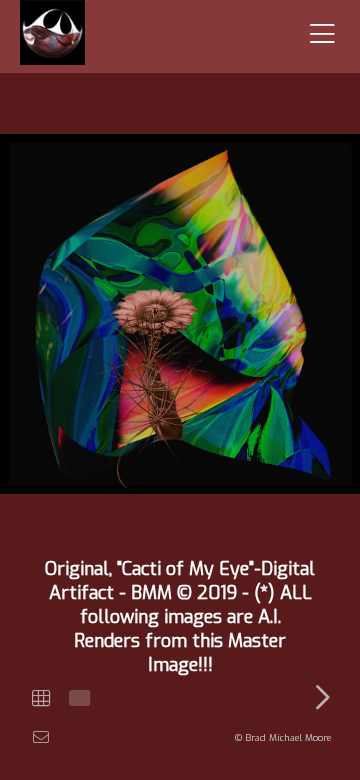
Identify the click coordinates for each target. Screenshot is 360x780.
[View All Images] (41, 698)
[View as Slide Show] (77, 698)
